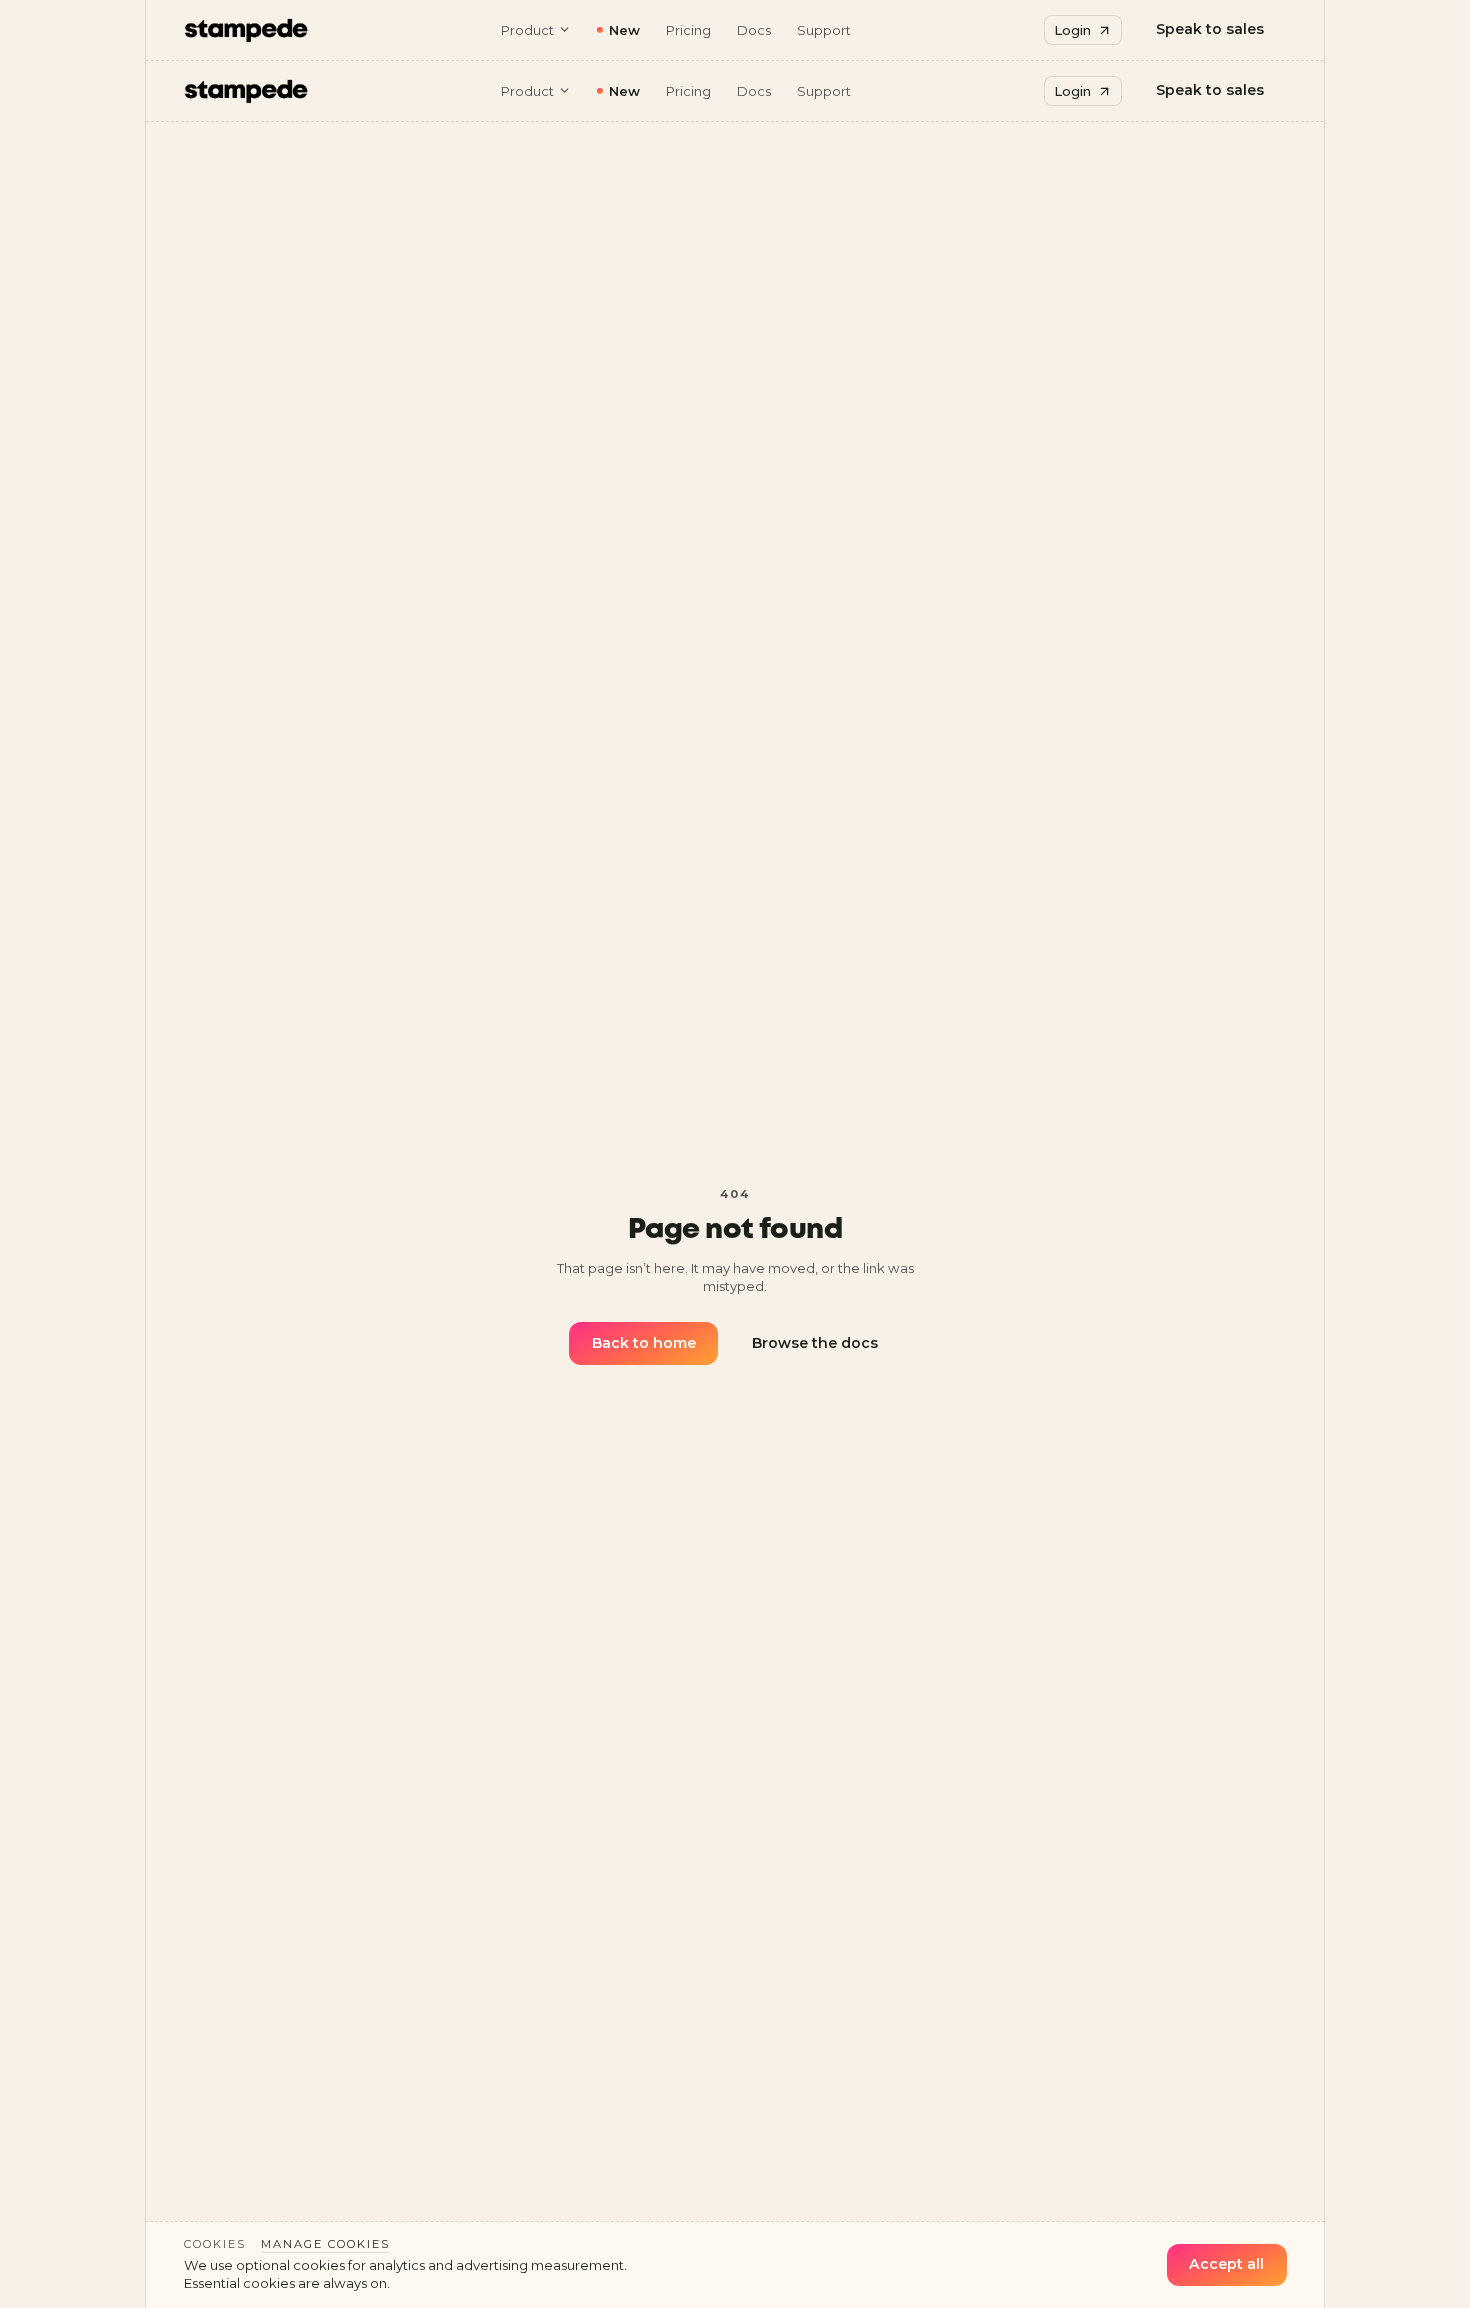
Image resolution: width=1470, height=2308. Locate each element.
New (624, 30)
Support (824, 30)
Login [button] (1072, 30)
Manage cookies (325, 2244)
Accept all (1226, 2264)
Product (527, 30)
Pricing (688, 30)
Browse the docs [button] (815, 1343)
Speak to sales (1210, 29)
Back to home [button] (644, 1343)
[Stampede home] (246, 30)
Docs (754, 30)
